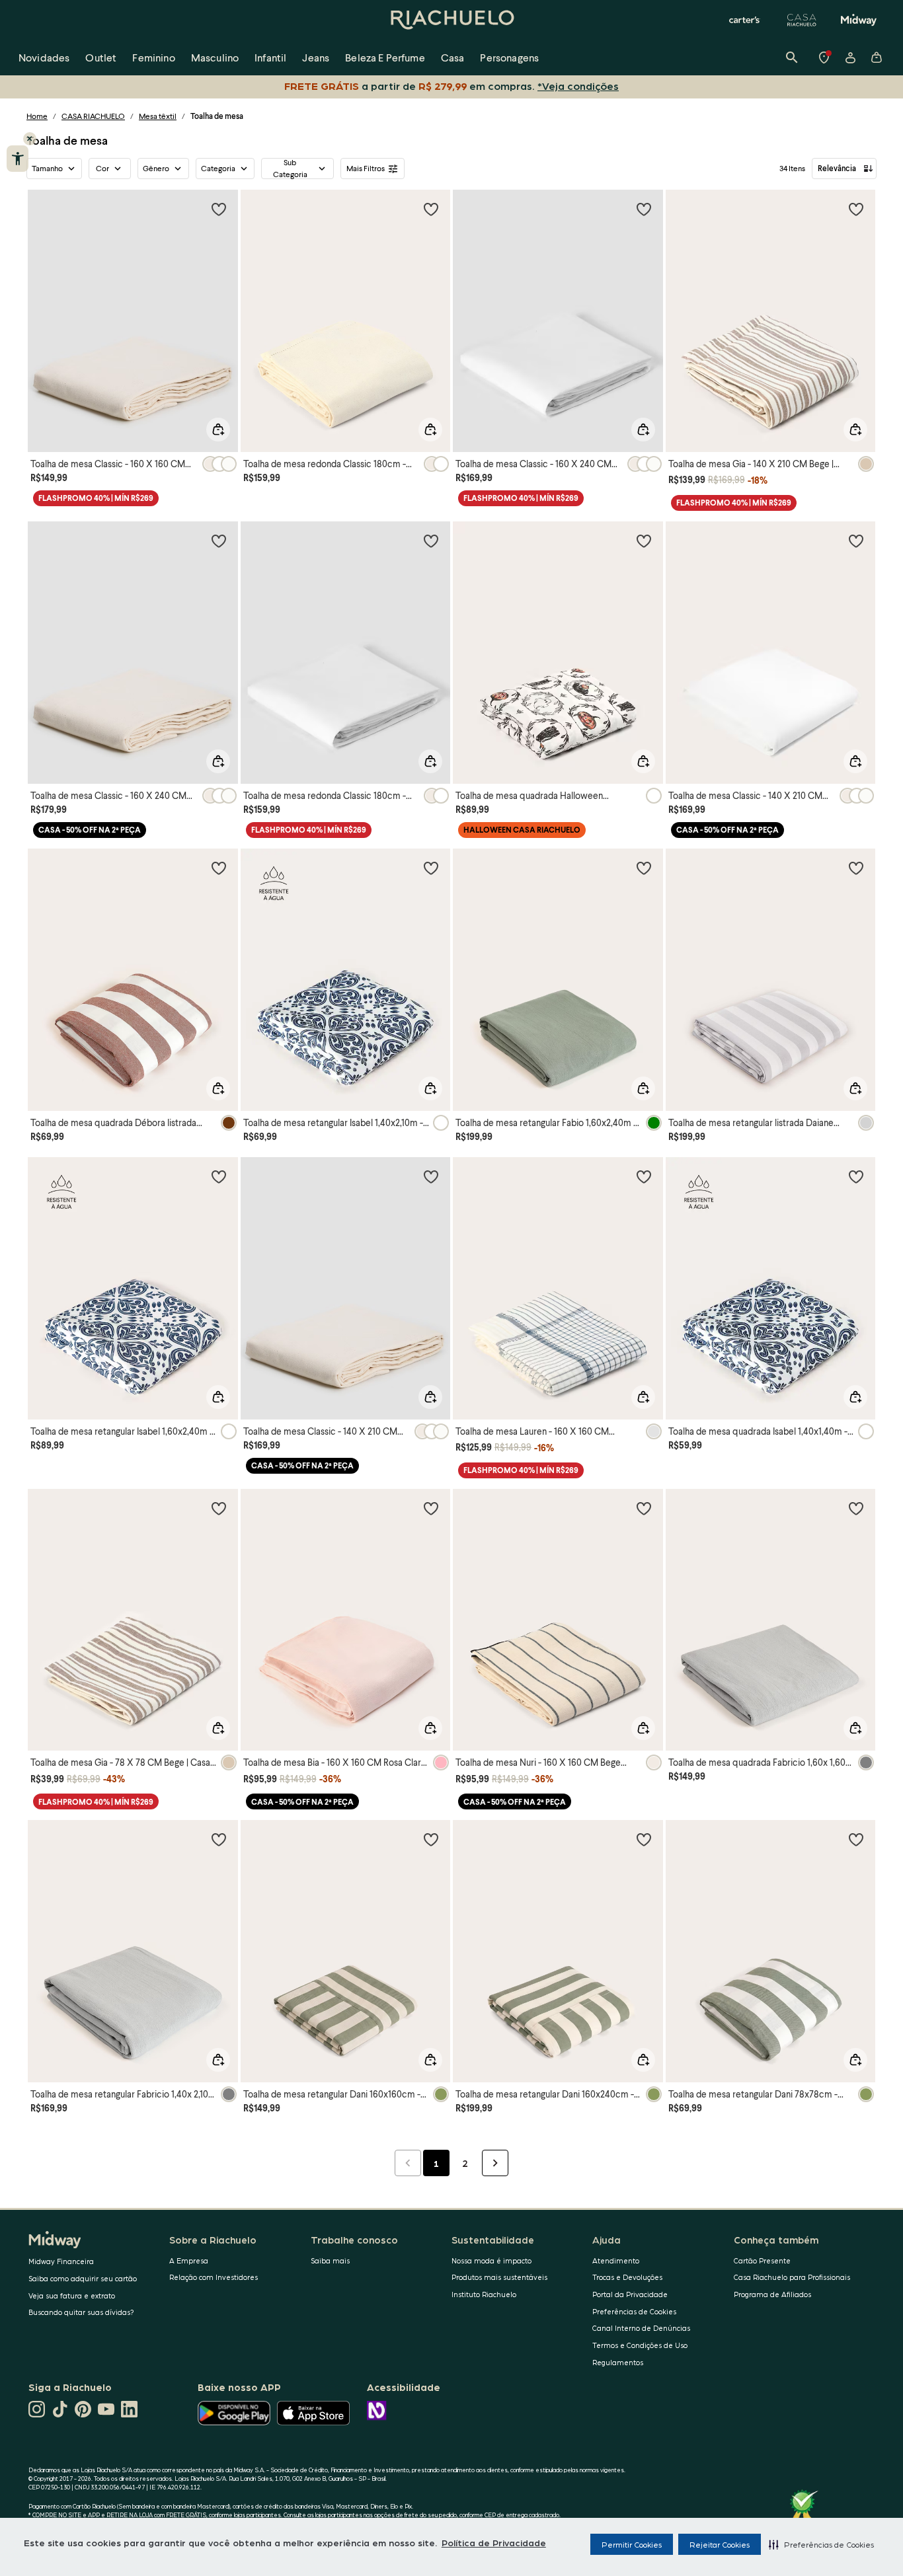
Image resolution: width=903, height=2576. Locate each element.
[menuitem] (44, 57)
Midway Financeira (61, 2261)
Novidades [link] (44, 57)
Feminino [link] (153, 57)
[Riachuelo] (451, 20)
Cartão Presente (762, 2260)
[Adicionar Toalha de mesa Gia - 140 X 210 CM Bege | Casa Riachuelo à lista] (856, 209)
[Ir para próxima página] (495, 2163)
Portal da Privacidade (630, 2294)
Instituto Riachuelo (484, 2294)
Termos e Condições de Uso (640, 2345)
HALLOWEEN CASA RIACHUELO (522, 830)
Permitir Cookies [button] (632, 2544)
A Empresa (189, 2260)
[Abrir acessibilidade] (18, 159)
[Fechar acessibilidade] (30, 139)
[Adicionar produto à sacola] (218, 430)
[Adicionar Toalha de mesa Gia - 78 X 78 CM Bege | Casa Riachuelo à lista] (219, 1508)
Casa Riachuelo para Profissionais (792, 2277)
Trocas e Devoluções (627, 2277)
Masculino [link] (215, 57)
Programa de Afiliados (772, 2294)
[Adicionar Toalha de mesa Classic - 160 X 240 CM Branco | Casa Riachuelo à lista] (644, 209)
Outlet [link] (101, 57)
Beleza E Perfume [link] (385, 57)
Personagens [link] (509, 57)
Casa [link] (453, 57)
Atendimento (616, 2260)
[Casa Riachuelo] (802, 20)
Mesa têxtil (158, 116)
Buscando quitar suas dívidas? (81, 2312)
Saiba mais (330, 2260)
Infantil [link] (270, 57)
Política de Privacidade (494, 2542)
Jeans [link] (316, 57)
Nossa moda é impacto (491, 2260)
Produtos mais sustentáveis (499, 2277)
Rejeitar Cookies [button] (720, 2544)
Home (37, 116)
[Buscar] (792, 57)
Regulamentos (618, 2362)
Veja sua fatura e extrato (72, 2295)
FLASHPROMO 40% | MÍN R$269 (96, 498)
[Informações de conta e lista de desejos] (850, 57)
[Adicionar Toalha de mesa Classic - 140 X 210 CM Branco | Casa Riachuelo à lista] (856, 541)
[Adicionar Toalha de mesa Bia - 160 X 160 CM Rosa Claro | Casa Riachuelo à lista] (431, 1508)
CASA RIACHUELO (93, 116)
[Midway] (859, 20)
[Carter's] (745, 20)
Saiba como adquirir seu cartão (83, 2278)
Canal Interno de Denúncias (641, 2328)
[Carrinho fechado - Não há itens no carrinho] (877, 57)
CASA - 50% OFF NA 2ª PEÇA (90, 830)
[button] (821, 2544)
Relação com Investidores (214, 2277)
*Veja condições (581, 86)
